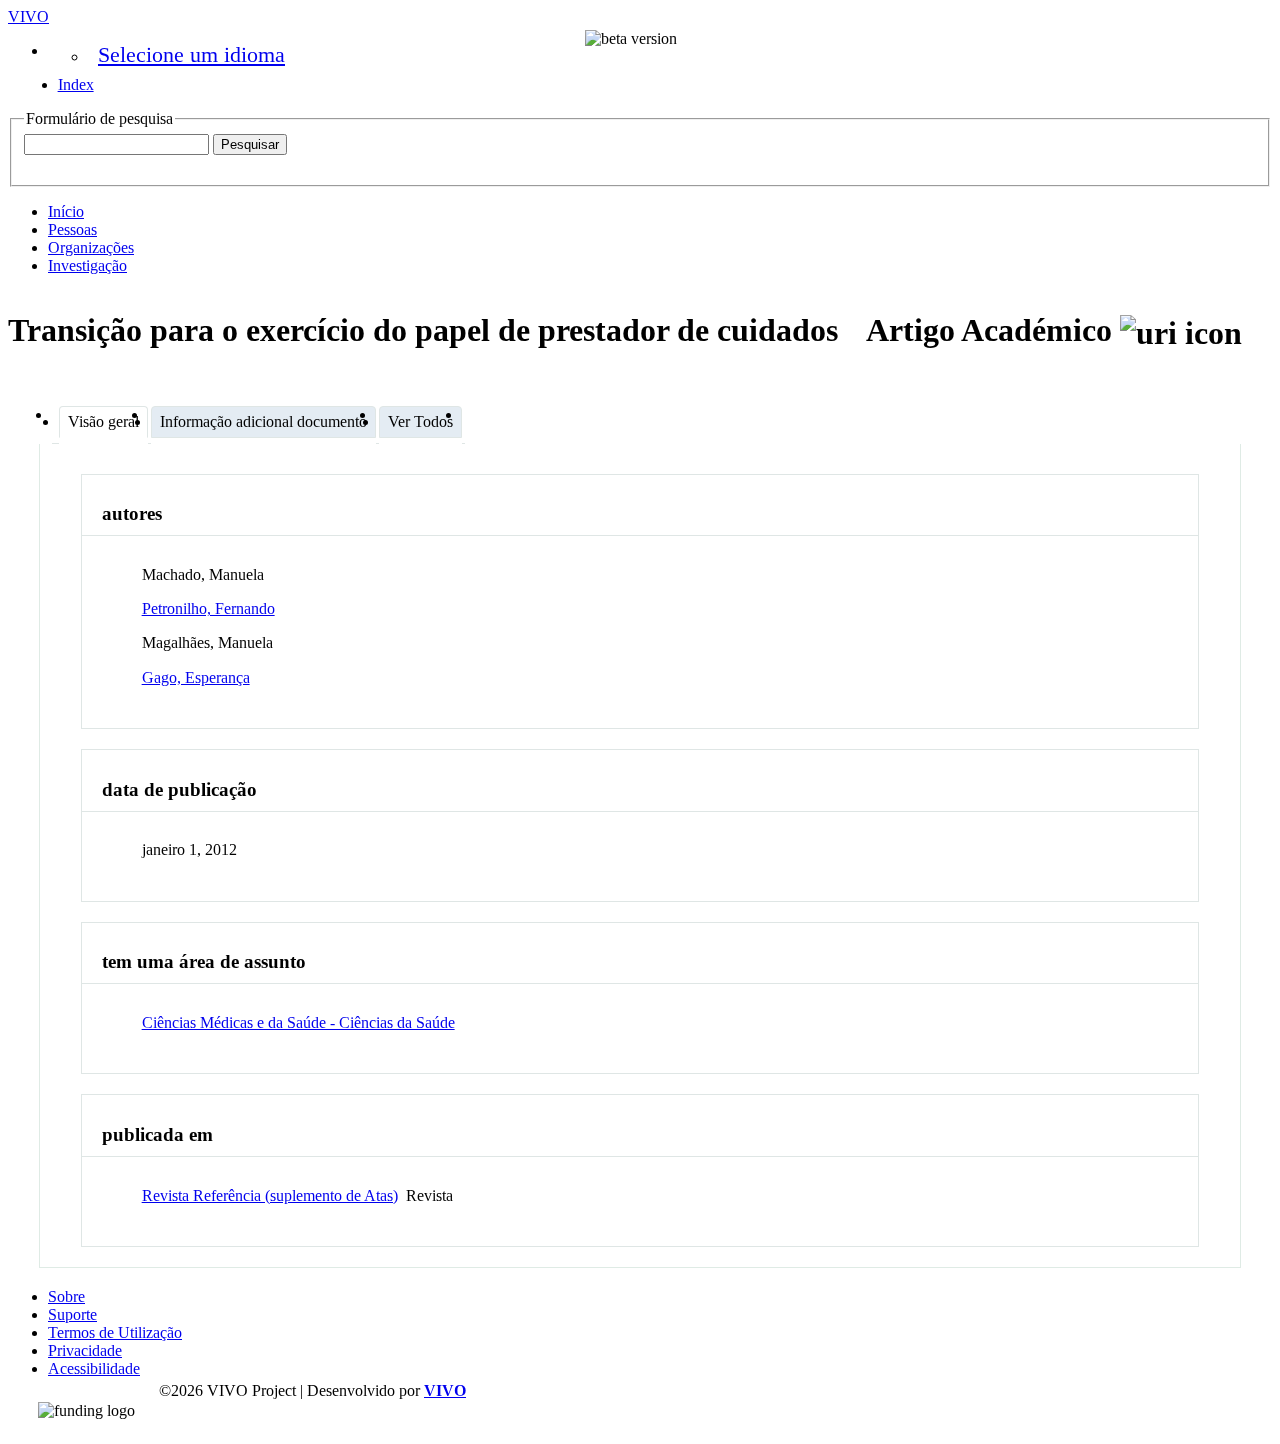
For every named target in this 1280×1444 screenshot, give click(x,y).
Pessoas (72, 229)
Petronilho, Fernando (208, 608)
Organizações (91, 247)
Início (66, 211)
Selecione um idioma (191, 54)
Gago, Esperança (196, 677)
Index (76, 84)
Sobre (66, 1296)
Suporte (72, 1314)
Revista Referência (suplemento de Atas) (270, 1195)
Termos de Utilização (115, 1332)
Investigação (87, 265)
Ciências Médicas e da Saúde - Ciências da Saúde (298, 1022)
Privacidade (85, 1350)
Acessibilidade (94, 1368)
